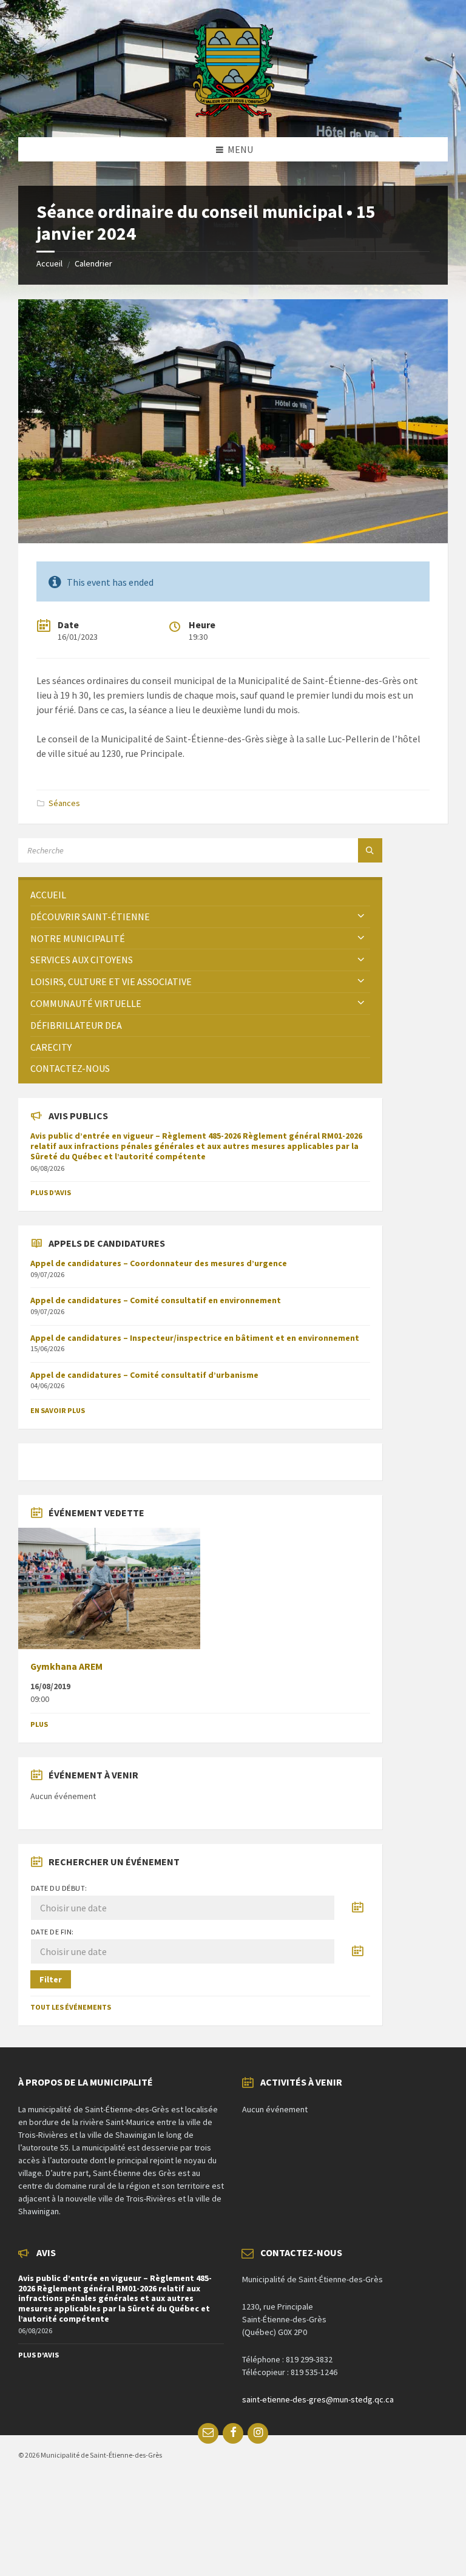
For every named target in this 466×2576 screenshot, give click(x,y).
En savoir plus (58, 1410)
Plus (39, 1724)
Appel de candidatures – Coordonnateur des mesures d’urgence (159, 1263)
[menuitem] (200, 895)
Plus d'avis (51, 1192)
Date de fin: (52, 1932)
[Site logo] (233, 114)
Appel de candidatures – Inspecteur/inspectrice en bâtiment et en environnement (195, 1338)
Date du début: (59, 1888)
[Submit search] (370, 850)
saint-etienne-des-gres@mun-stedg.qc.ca (318, 2399)
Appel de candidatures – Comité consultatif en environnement (156, 1300)
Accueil (49, 263)
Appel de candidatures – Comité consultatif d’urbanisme (144, 1375)
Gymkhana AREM (66, 1666)
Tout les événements (71, 2007)
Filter (51, 1979)
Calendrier (93, 263)
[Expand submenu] (361, 917)
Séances (64, 803)
